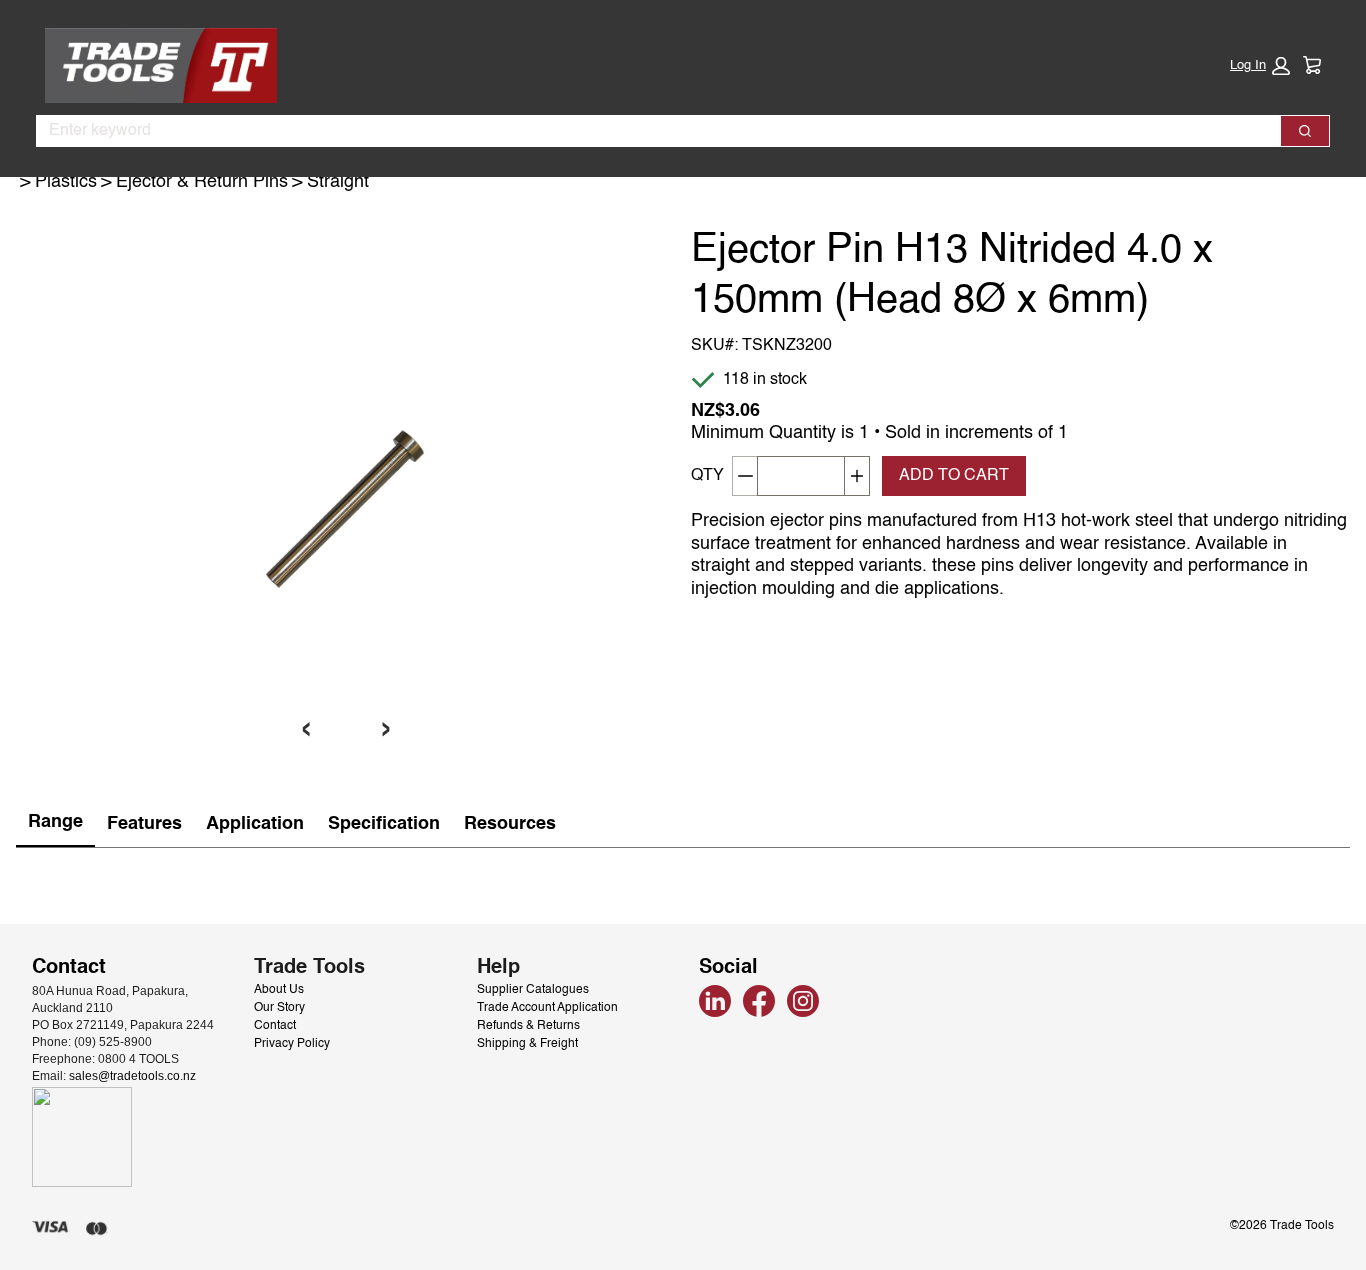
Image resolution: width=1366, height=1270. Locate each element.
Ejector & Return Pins (202, 182)
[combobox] (650, 131)
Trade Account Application (547, 1008)
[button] (1260, 66)
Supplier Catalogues (533, 990)
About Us (279, 990)
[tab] (55, 823)
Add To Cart (954, 476)
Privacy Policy (292, 1044)
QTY (707, 476)
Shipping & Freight (527, 1044)
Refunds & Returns (528, 1026)
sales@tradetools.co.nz (132, 1076)
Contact (275, 1026)
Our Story (279, 1008)
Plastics (66, 182)
